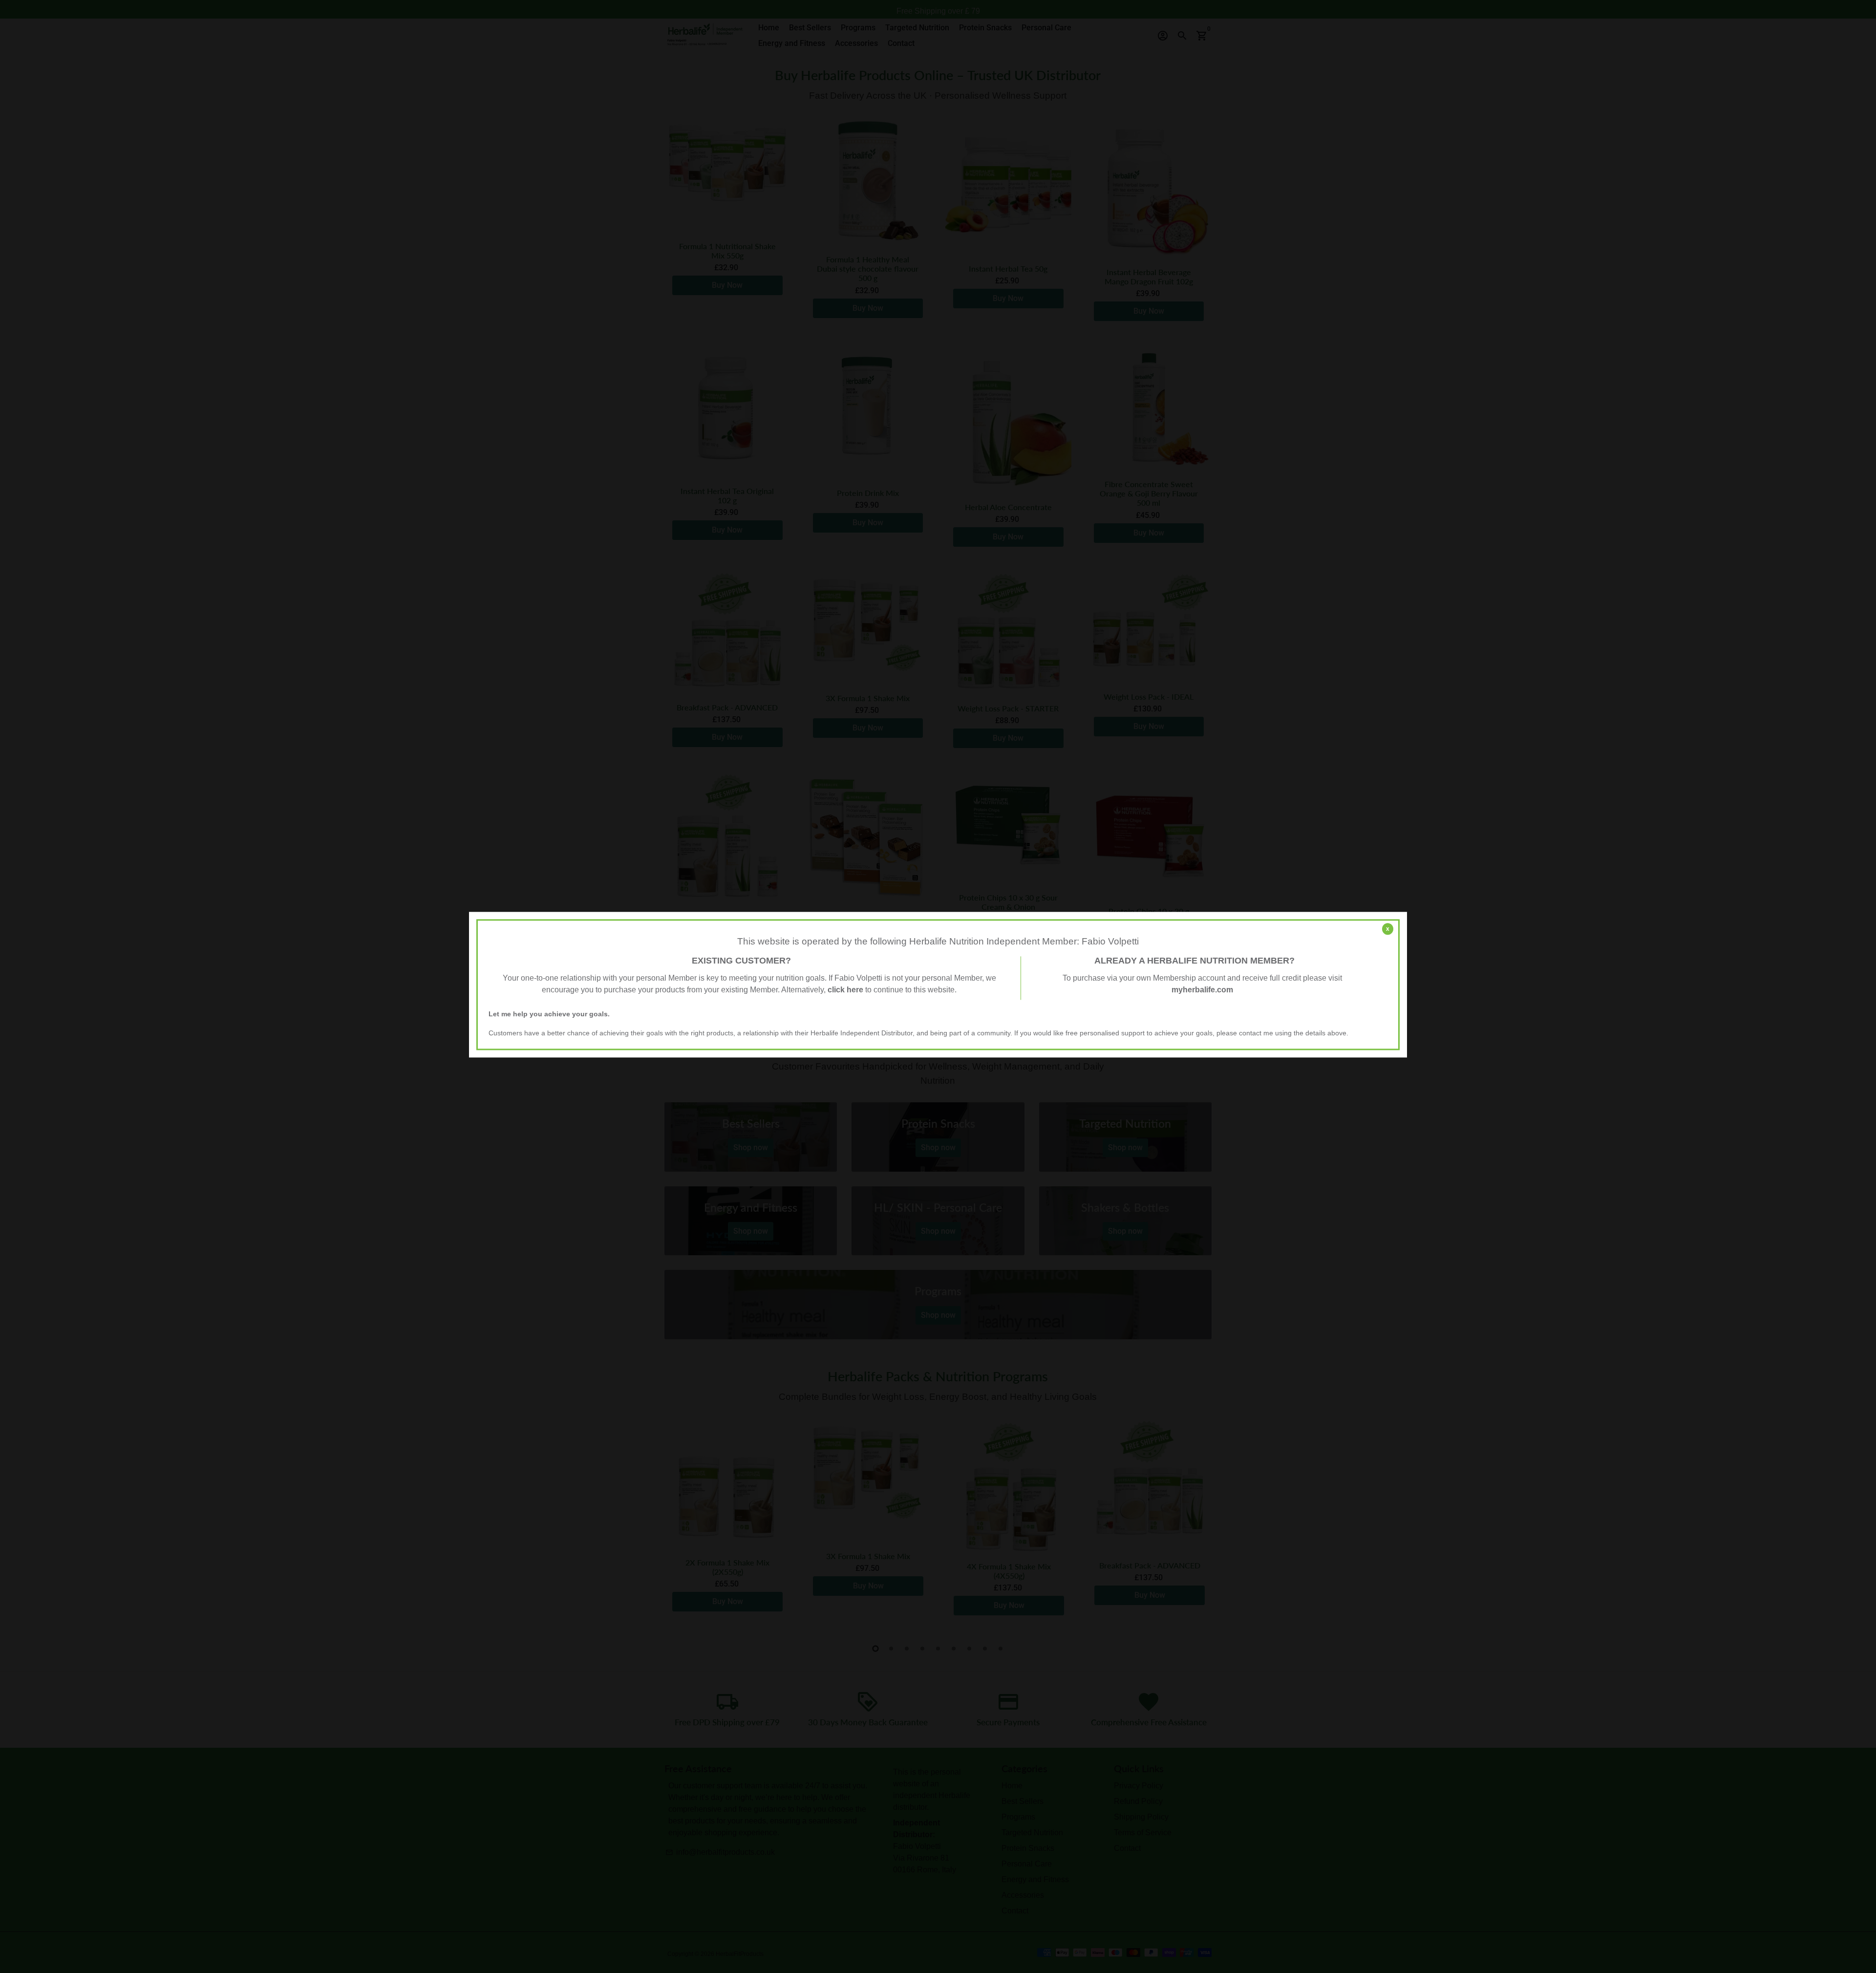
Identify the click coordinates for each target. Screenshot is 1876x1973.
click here (845, 990)
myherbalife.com (1202, 990)
